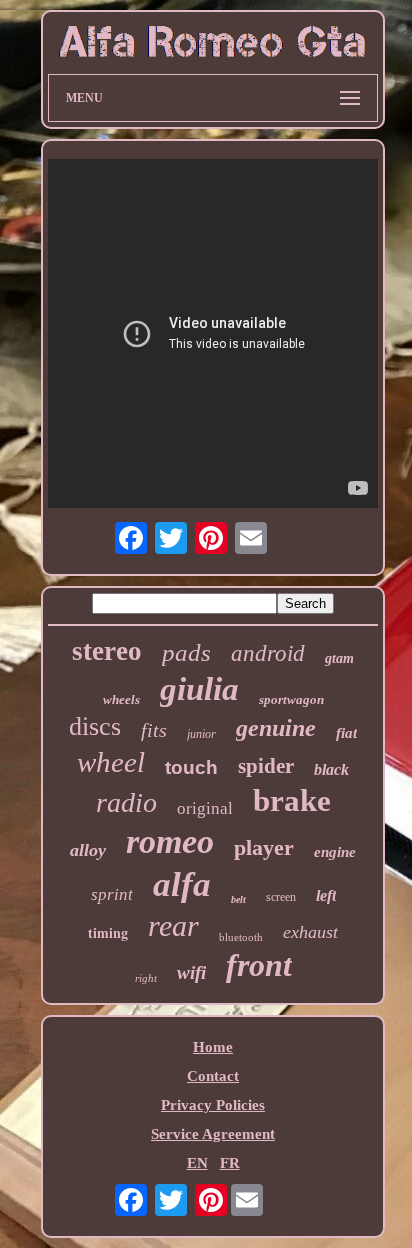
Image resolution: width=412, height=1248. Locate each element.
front (259, 965)
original (205, 808)
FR (230, 1163)
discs (95, 726)
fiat (346, 733)
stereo (107, 651)
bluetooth (241, 937)
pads (186, 652)
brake (292, 800)
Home (213, 1047)
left (326, 895)
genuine (276, 728)
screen (281, 897)
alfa (182, 884)
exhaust (310, 932)
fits (154, 730)
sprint (112, 894)
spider (266, 766)
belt (238, 899)
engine (335, 852)
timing (108, 932)
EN (197, 1163)
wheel (111, 762)
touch (191, 767)
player (264, 847)
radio (126, 802)
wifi (191, 972)
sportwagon (291, 699)
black (331, 769)
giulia (199, 689)
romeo (170, 841)
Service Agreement (213, 1134)
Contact (213, 1076)
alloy (88, 850)
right (146, 978)
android (268, 653)
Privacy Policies (213, 1105)
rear (173, 925)
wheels (121, 699)
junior (201, 734)
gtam (339, 658)
